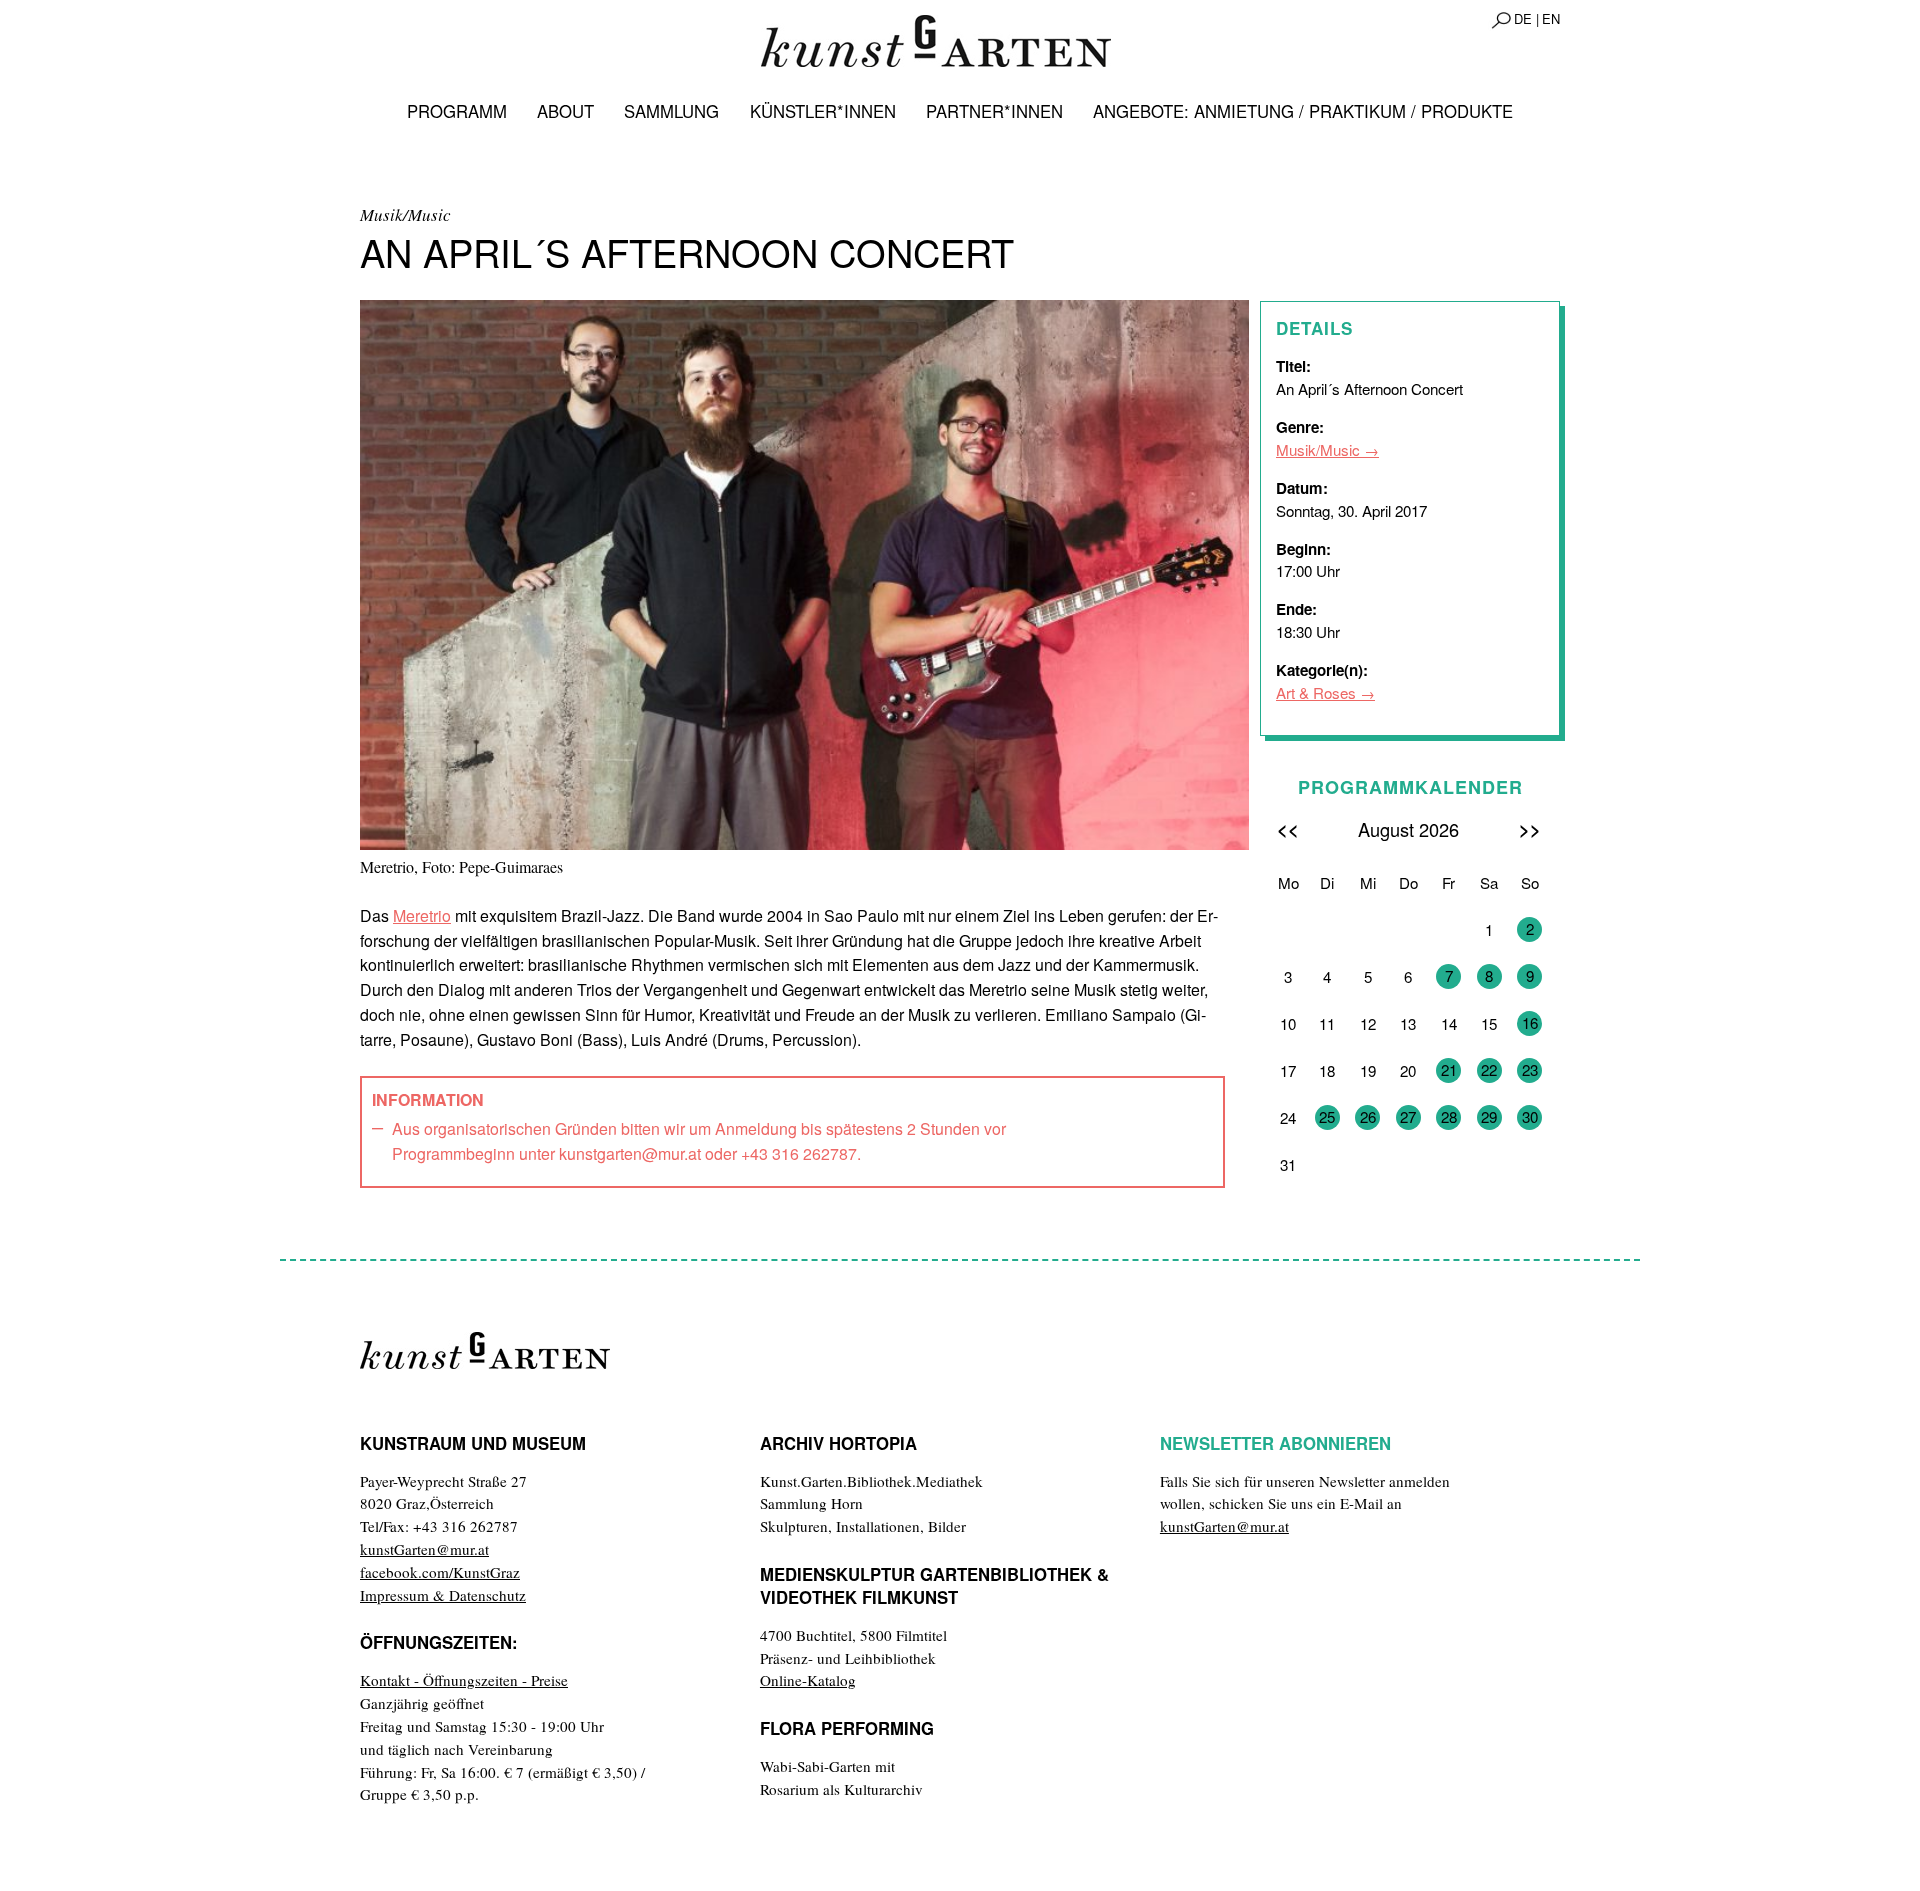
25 (1327, 1116)
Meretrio (422, 915)
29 (1489, 1116)
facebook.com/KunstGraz (440, 1572)
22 (1489, 1069)
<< (1288, 828)
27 (1408, 1116)
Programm (457, 111)
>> (1530, 828)
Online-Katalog (808, 1680)
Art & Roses (1316, 692)
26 (1368, 1116)
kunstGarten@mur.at (424, 1549)
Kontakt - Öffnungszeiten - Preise (464, 1680)
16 (1530, 1022)
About (565, 111)
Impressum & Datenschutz (443, 1595)
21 (1449, 1069)
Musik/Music (1318, 449)
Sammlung (671, 111)
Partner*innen (994, 111)
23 (1530, 1069)
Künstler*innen (823, 111)
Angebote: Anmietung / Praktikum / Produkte (1303, 111)
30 (1530, 1116)
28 (1449, 1116)
